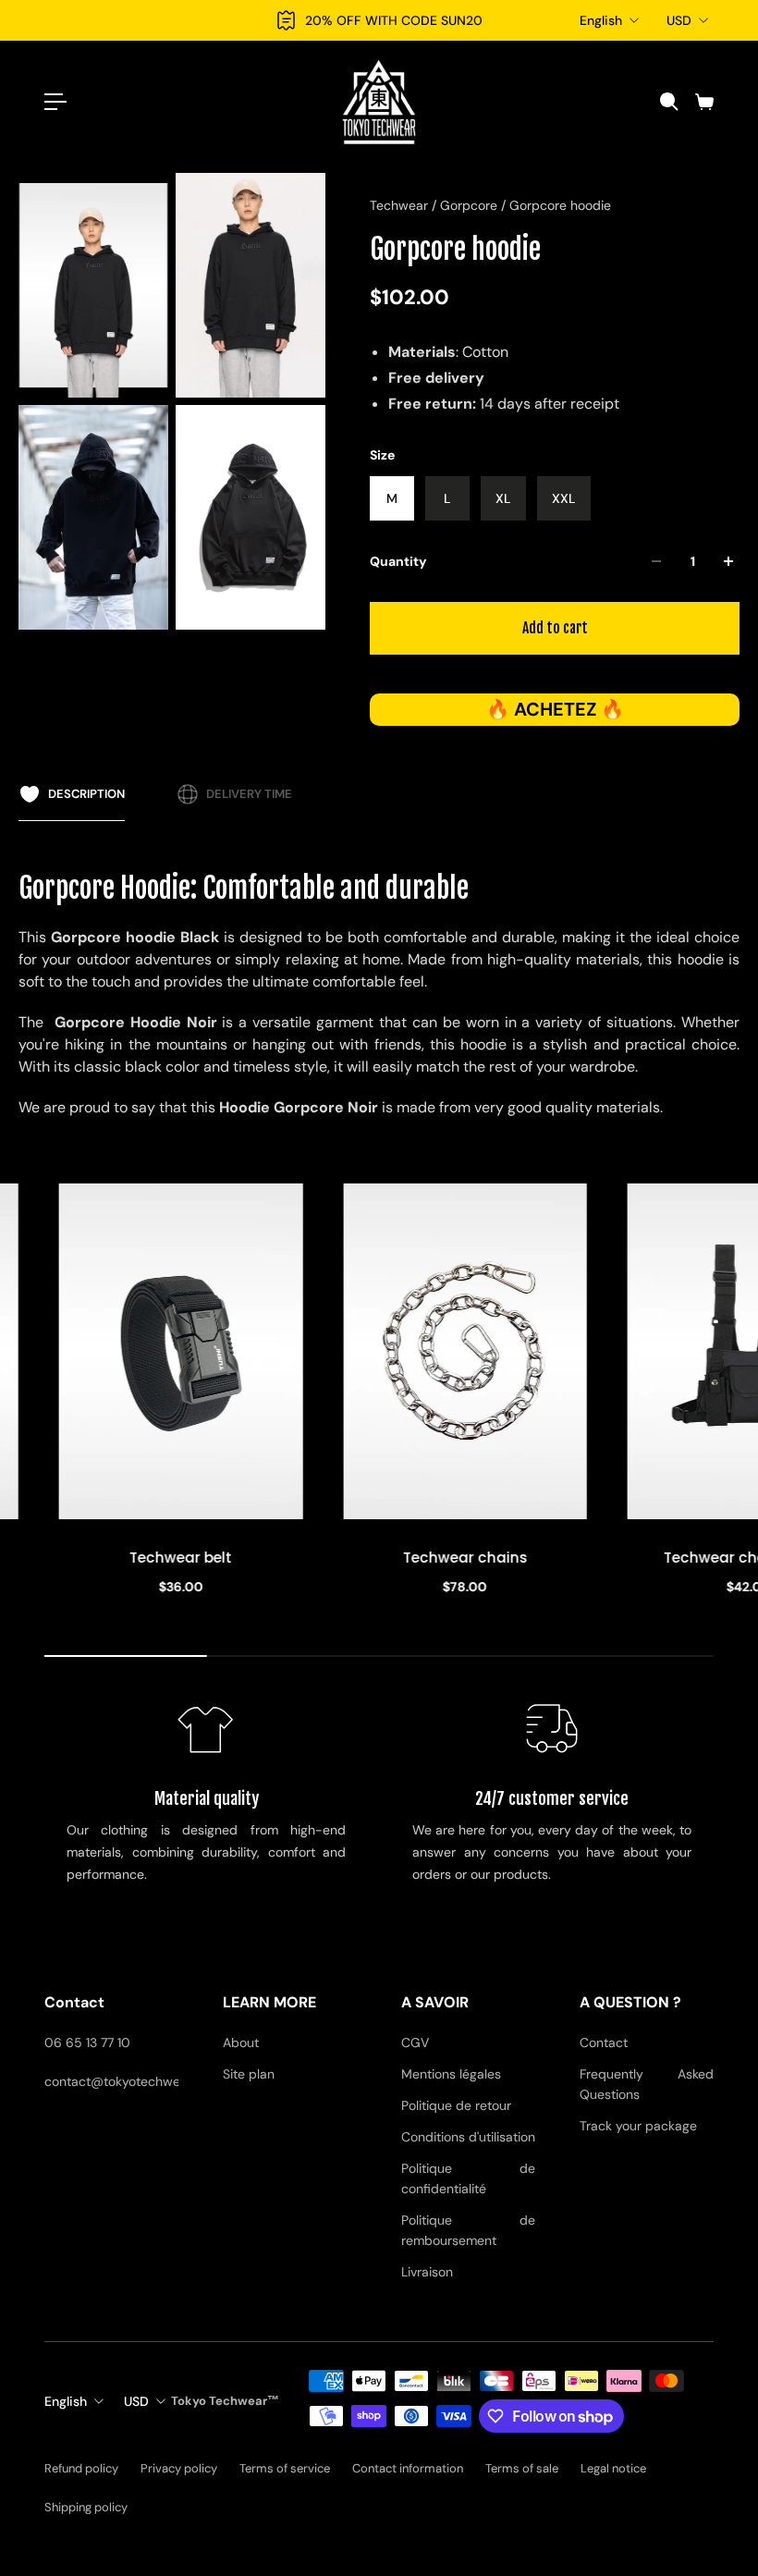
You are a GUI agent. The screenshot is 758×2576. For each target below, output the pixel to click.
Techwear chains (186, 1557)
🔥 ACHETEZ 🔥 (555, 709)
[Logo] (379, 102)
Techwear (401, 205)
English (601, 20)
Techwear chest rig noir (470, 1557)
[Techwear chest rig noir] (470, 1351)
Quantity (398, 561)
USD (679, 20)
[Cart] (703, 102)
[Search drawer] (668, 102)
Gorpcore (471, 205)
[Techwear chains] (186, 1351)
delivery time (249, 794)
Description (86, 794)
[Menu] (55, 102)
